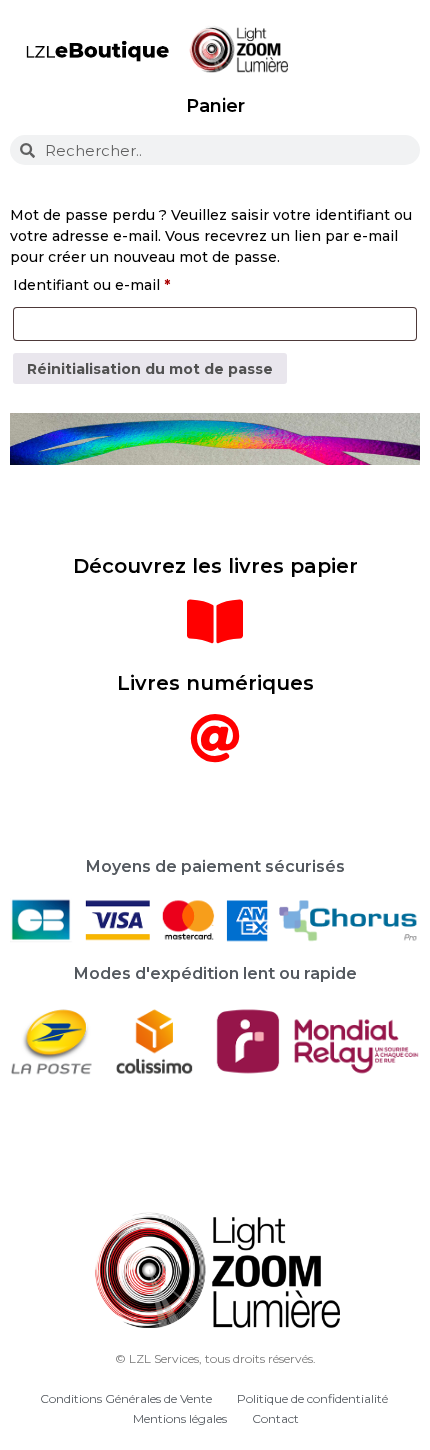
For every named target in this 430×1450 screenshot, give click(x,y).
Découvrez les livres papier (215, 566)
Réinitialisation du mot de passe (150, 369)
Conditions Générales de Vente (126, 1398)
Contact (275, 1418)
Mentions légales (180, 1418)
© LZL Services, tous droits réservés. (215, 1358)
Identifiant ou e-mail (131, 282)
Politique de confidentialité (312, 1398)
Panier (215, 106)
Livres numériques (215, 683)
